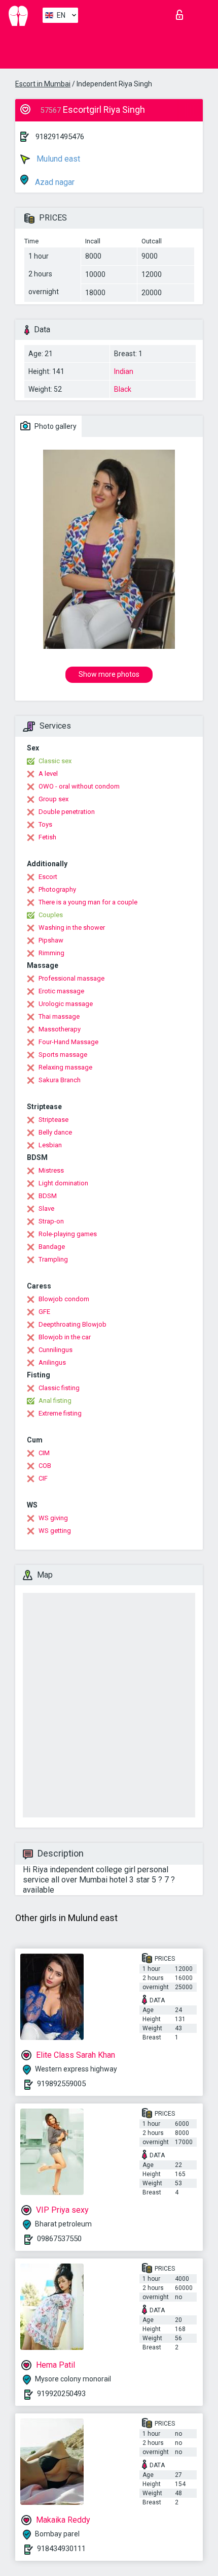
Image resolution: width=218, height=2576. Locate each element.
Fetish (47, 837)
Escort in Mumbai (43, 84)
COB (45, 1466)
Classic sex (55, 761)
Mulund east (57, 159)
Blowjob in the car (65, 1337)
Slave (46, 1208)
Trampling (53, 1259)
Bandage (52, 1247)
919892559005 (61, 2084)
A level (48, 774)
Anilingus (52, 1362)
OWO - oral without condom (79, 786)
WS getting (55, 1531)
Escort (48, 877)
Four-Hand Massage (68, 1042)
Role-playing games (68, 1234)
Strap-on (51, 1221)
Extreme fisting (60, 1413)
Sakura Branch (60, 1080)
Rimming (51, 953)
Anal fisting (55, 1401)
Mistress (51, 1170)
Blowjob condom (64, 1299)
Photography (57, 889)
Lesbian (50, 1145)
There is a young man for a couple (88, 902)
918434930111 (61, 2549)
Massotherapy (60, 1029)
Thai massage (59, 1016)
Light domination (63, 1183)
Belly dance (55, 1132)
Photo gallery (55, 426)
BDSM (48, 1196)
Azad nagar (54, 182)
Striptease (53, 1120)
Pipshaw (51, 940)
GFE (44, 1312)
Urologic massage (66, 1004)
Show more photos (109, 674)
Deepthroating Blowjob (72, 1324)
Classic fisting (59, 1388)
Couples (51, 915)
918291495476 (60, 137)
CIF (43, 1478)
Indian (124, 371)
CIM (44, 1453)
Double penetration (67, 812)
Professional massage (71, 978)
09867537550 (59, 2239)
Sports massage (63, 1055)
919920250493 (61, 2394)
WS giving (53, 1518)
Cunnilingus (56, 1350)
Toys (45, 824)
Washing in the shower (72, 928)
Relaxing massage (65, 1067)
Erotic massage (61, 991)
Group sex (53, 799)
